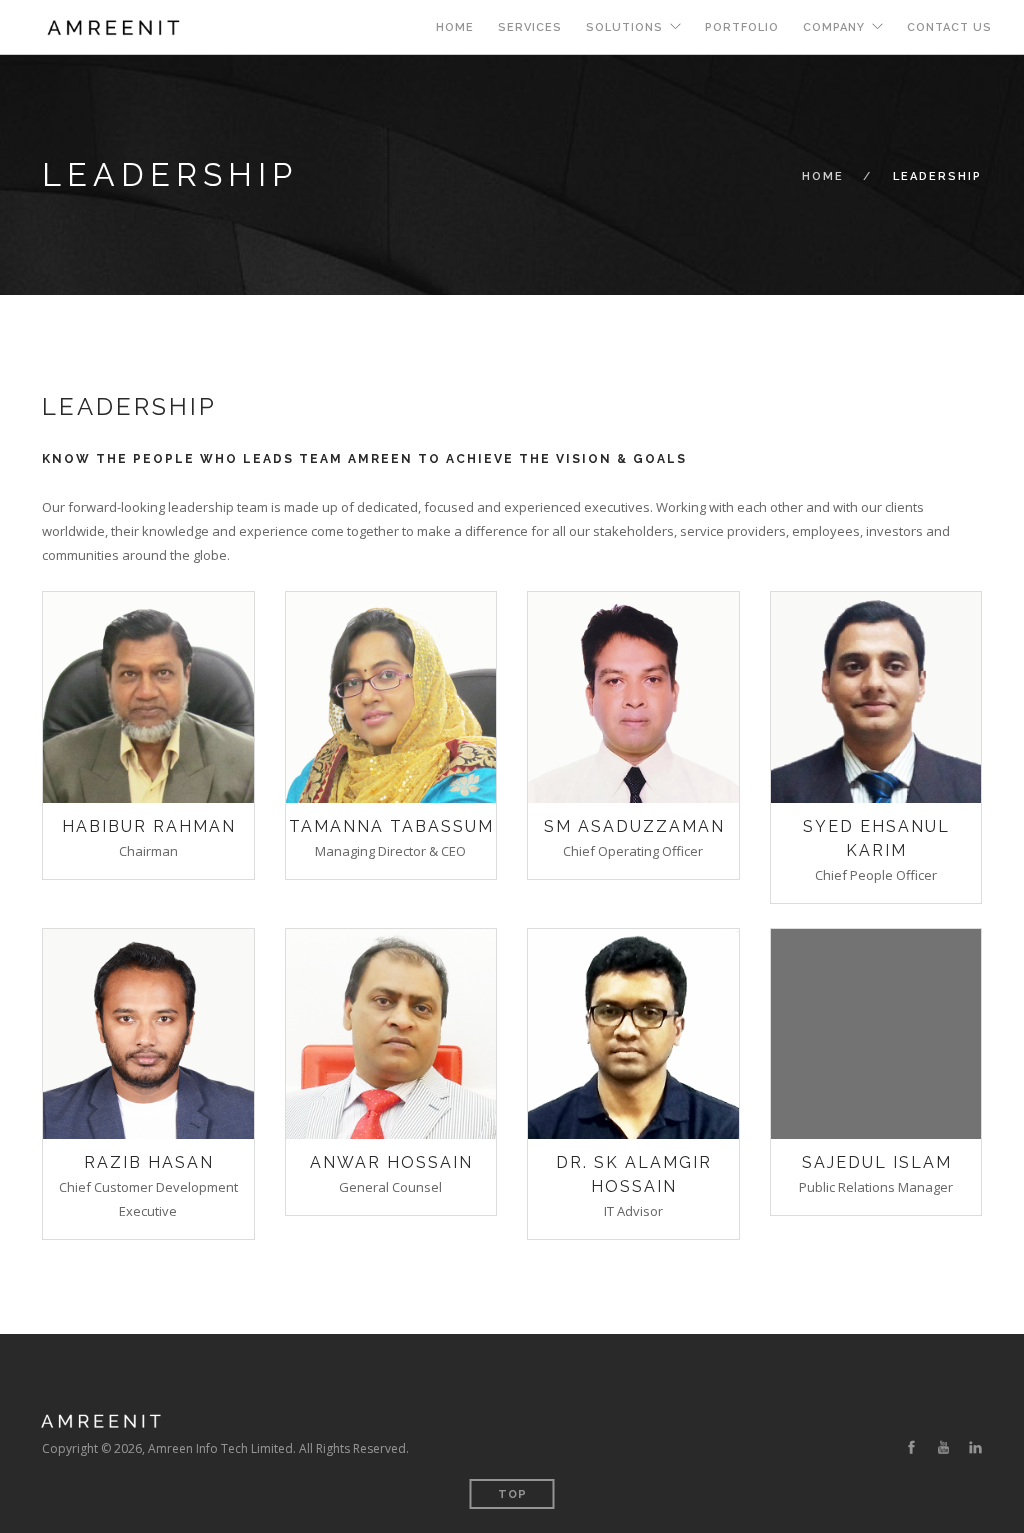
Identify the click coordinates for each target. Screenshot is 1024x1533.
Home (455, 27)
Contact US (949, 27)
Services (530, 27)
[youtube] (943, 1448)
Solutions (624, 27)
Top (512, 1494)
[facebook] (911, 1448)
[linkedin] (975, 1448)
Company (834, 27)
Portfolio (742, 27)
